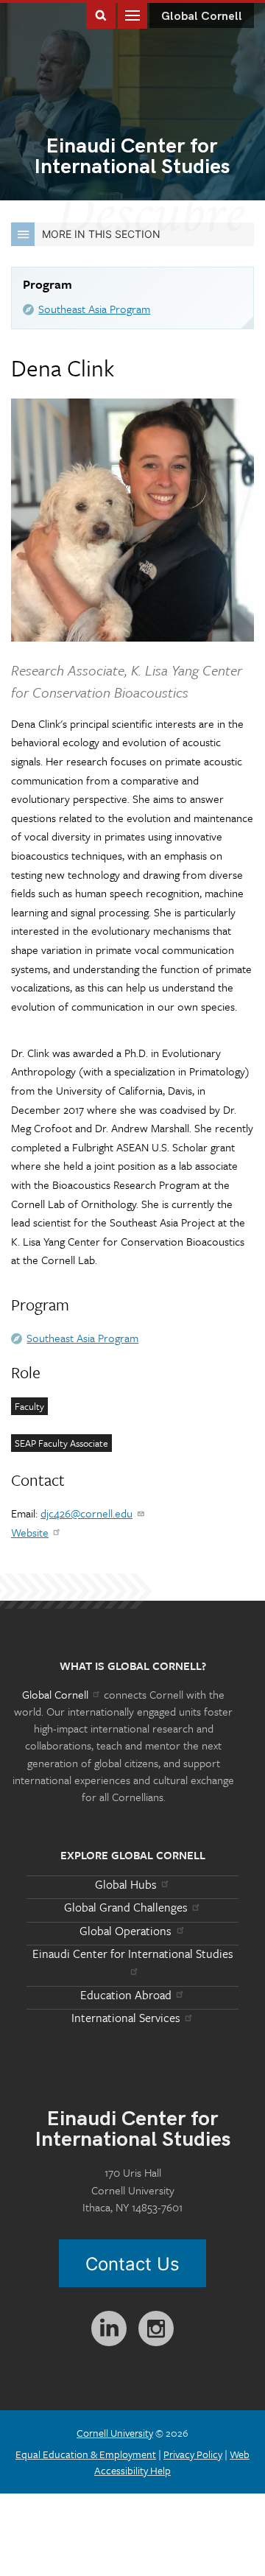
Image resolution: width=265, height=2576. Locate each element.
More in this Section (101, 234)
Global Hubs (126, 1884)
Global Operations (126, 1931)
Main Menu (132, 14)
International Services (126, 2018)
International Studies (132, 158)
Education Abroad (126, 1995)
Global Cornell (202, 17)
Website (30, 1532)
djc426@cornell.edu (86, 1513)
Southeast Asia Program (94, 309)
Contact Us (132, 2264)
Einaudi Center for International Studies (133, 1954)
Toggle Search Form (101, 14)
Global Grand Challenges (126, 1907)
